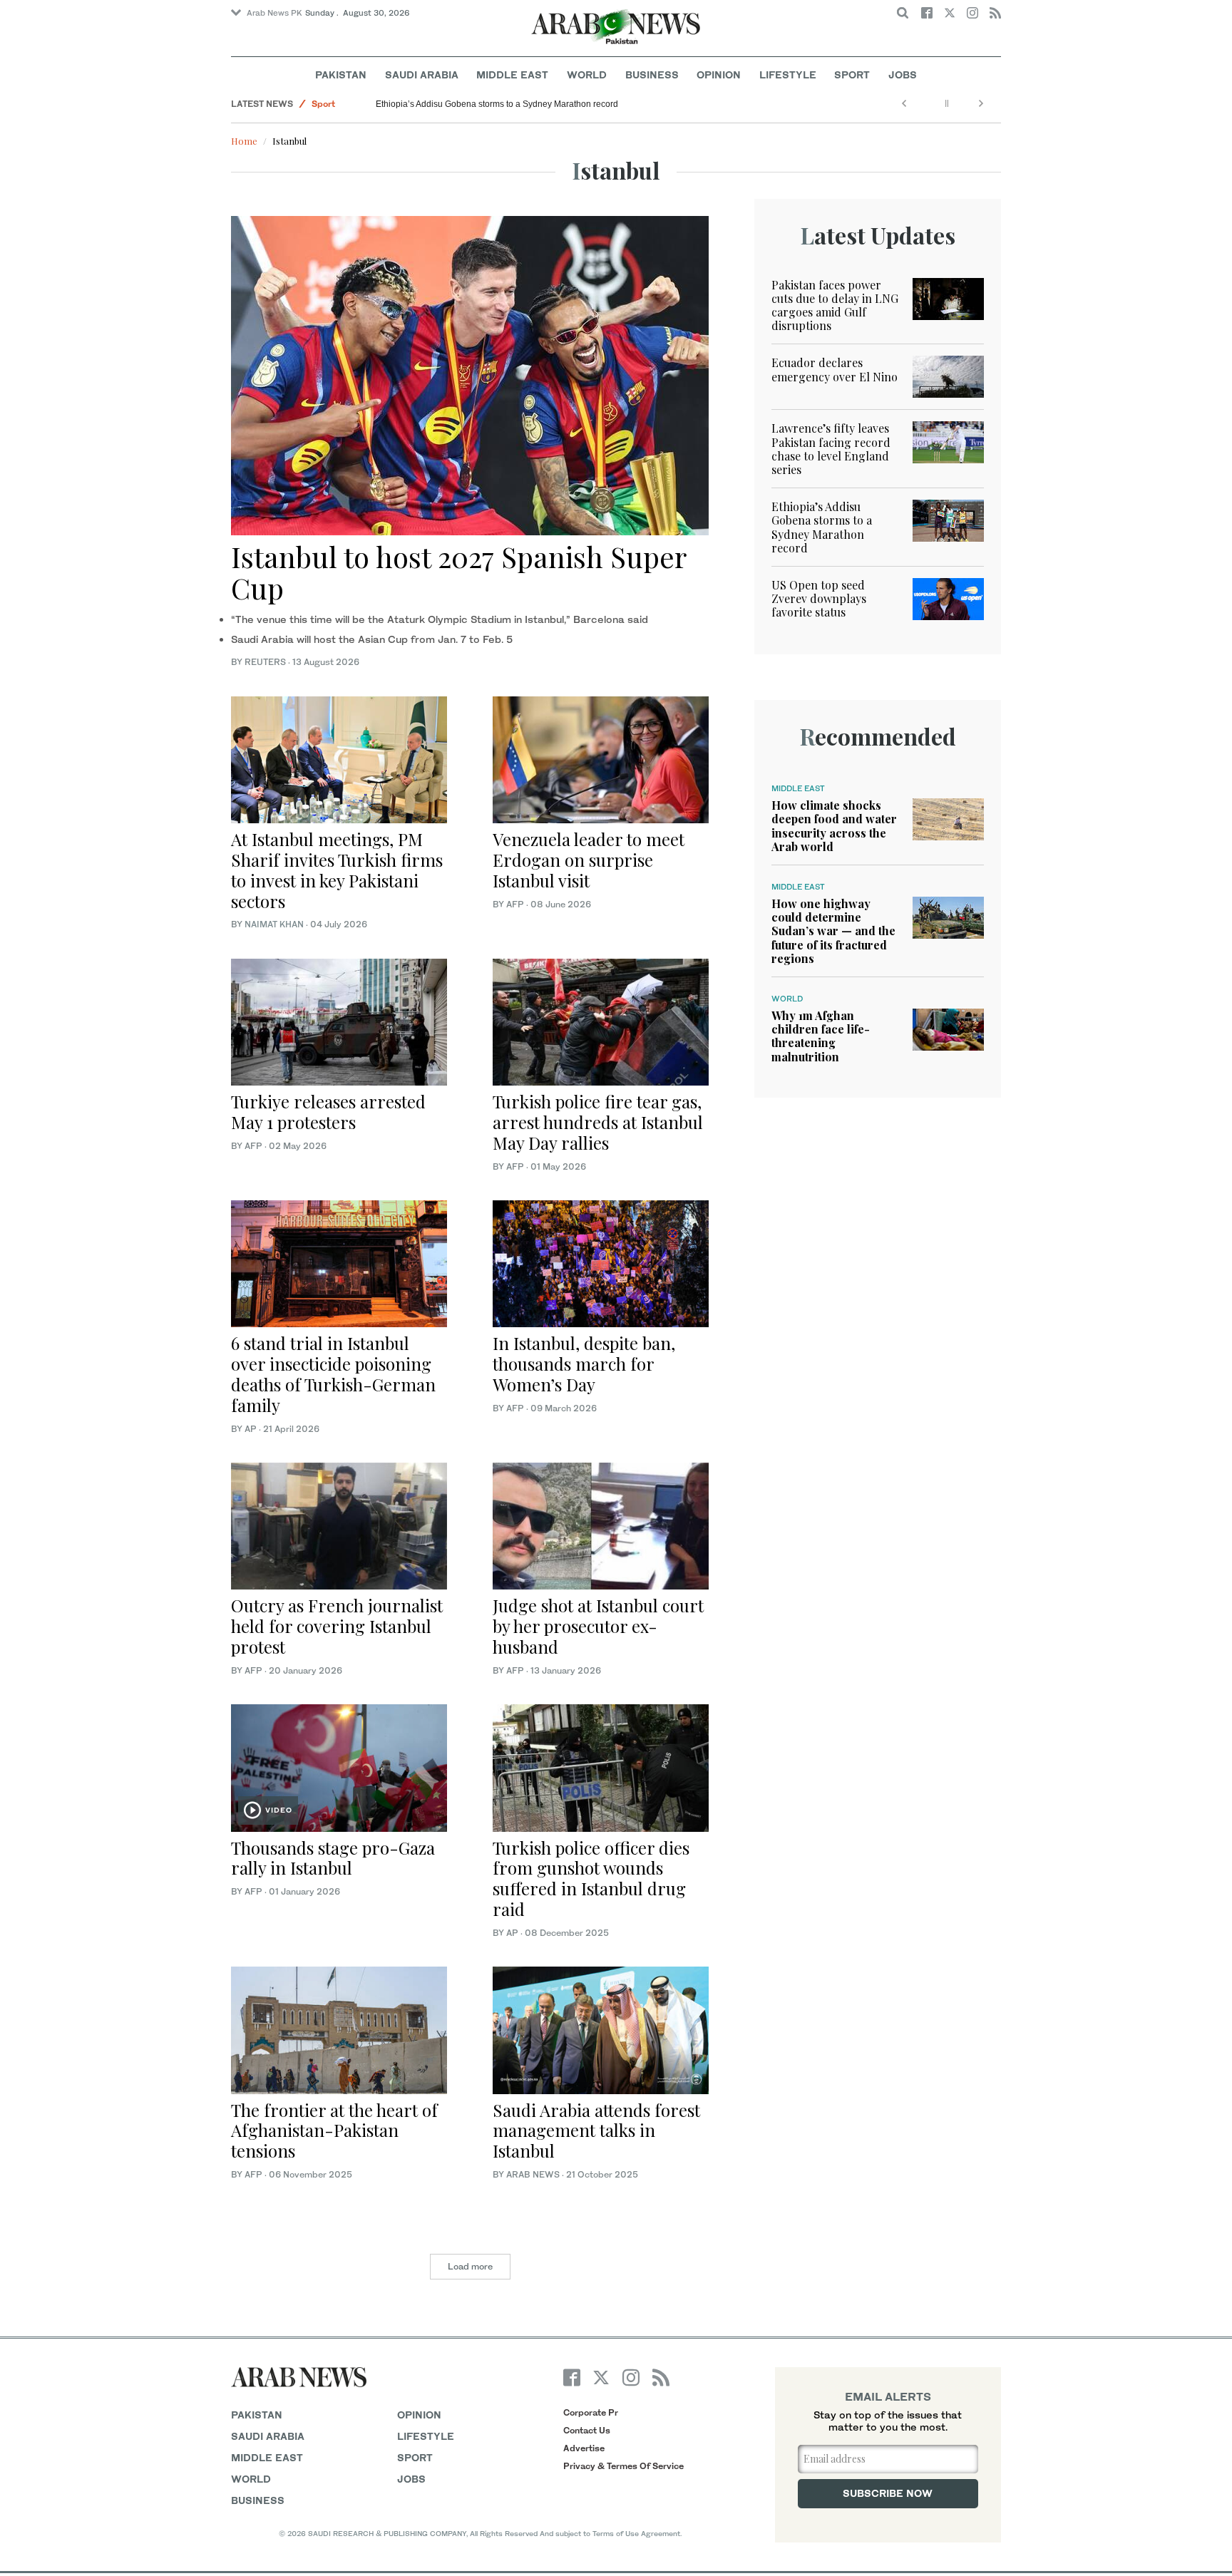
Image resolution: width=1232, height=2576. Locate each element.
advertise (584, 2448)
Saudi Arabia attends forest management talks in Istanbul (596, 2131)
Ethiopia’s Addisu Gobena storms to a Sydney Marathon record (497, 104)
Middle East (512, 74)
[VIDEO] (339, 1767)
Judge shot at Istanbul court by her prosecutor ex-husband (598, 1626)
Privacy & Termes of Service (623, 2466)
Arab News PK (274, 13)
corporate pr (591, 2412)
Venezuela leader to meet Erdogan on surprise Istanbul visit (589, 860)
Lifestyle (788, 74)
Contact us (587, 2430)
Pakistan (341, 74)
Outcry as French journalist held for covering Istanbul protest (337, 1626)
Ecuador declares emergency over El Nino (835, 369)
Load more (470, 2266)
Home (244, 141)
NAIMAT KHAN (274, 924)
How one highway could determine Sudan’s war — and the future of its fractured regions (833, 931)
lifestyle (426, 2436)
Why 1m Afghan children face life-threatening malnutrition (821, 1036)
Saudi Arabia (422, 74)
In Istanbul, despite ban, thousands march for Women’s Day (584, 1364)
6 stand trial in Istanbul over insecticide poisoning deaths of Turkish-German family (333, 1374)
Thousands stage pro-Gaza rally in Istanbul (333, 1858)
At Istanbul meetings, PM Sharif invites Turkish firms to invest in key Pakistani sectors (337, 870)
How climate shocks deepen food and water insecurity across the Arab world (834, 826)
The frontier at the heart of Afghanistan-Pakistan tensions (334, 2131)
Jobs (903, 74)
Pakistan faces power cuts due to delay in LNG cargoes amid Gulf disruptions (835, 305)
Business (652, 74)
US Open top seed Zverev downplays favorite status (819, 598)
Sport (852, 74)
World (587, 74)
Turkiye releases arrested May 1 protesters (328, 1112)
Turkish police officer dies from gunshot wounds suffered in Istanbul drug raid (591, 1878)
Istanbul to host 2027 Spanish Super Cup (458, 572)
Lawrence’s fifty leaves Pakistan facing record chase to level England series (831, 449)
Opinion (719, 74)
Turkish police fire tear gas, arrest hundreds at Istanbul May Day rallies (598, 1122)
